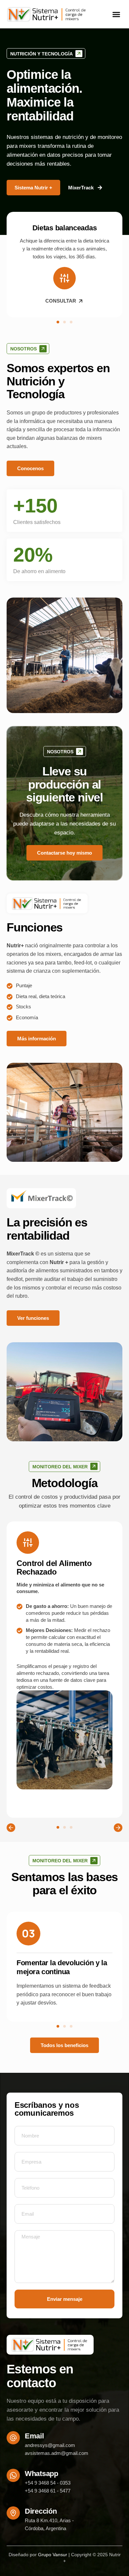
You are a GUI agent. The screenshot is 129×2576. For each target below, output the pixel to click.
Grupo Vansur (53, 2555)
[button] (116, 15)
